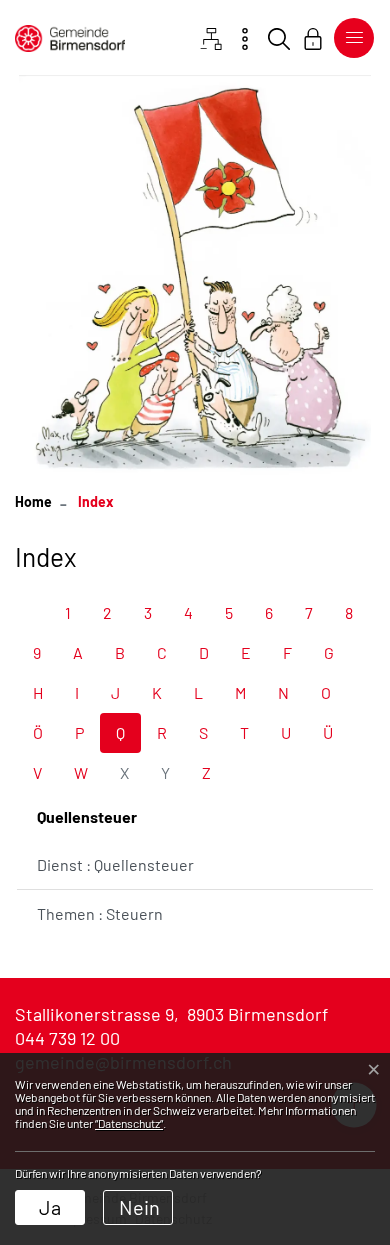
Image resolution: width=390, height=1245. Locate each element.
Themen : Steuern (100, 913)
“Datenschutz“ (129, 1123)
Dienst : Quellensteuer (115, 864)
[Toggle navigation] (350, 38)
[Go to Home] (33, 501)
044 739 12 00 (67, 1038)
